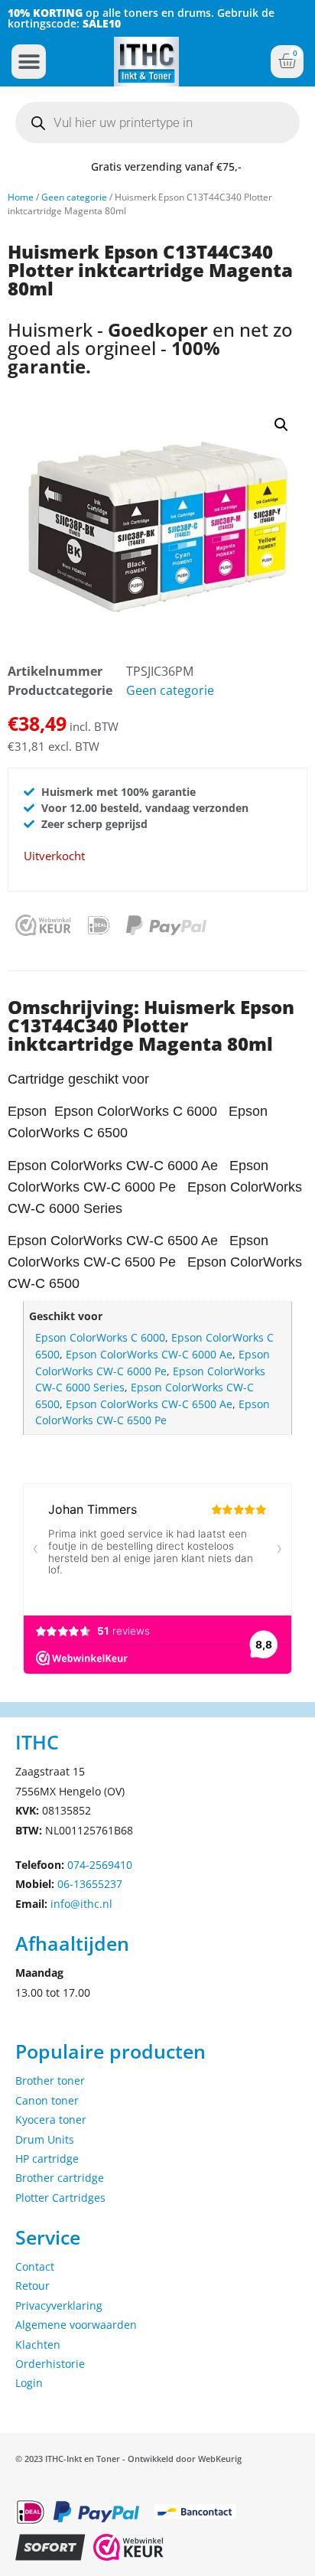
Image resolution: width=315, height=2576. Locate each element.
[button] (29, 62)
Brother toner (50, 2080)
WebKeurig (220, 2459)
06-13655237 (90, 1884)
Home (21, 197)
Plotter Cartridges (60, 2198)
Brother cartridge (60, 2178)
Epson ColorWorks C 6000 (100, 1337)
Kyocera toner (51, 2119)
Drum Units (45, 2139)
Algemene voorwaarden (76, 2325)
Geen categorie (74, 197)
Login (29, 2383)
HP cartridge (47, 2159)
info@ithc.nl (81, 1904)
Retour (32, 2286)
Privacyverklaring (59, 2305)
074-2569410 (100, 1865)
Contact (35, 2266)
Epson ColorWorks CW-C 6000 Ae (149, 1354)
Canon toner (47, 2100)
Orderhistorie (50, 2364)
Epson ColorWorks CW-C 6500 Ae (149, 1404)
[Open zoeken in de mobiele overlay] (157, 122)
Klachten (38, 2344)
